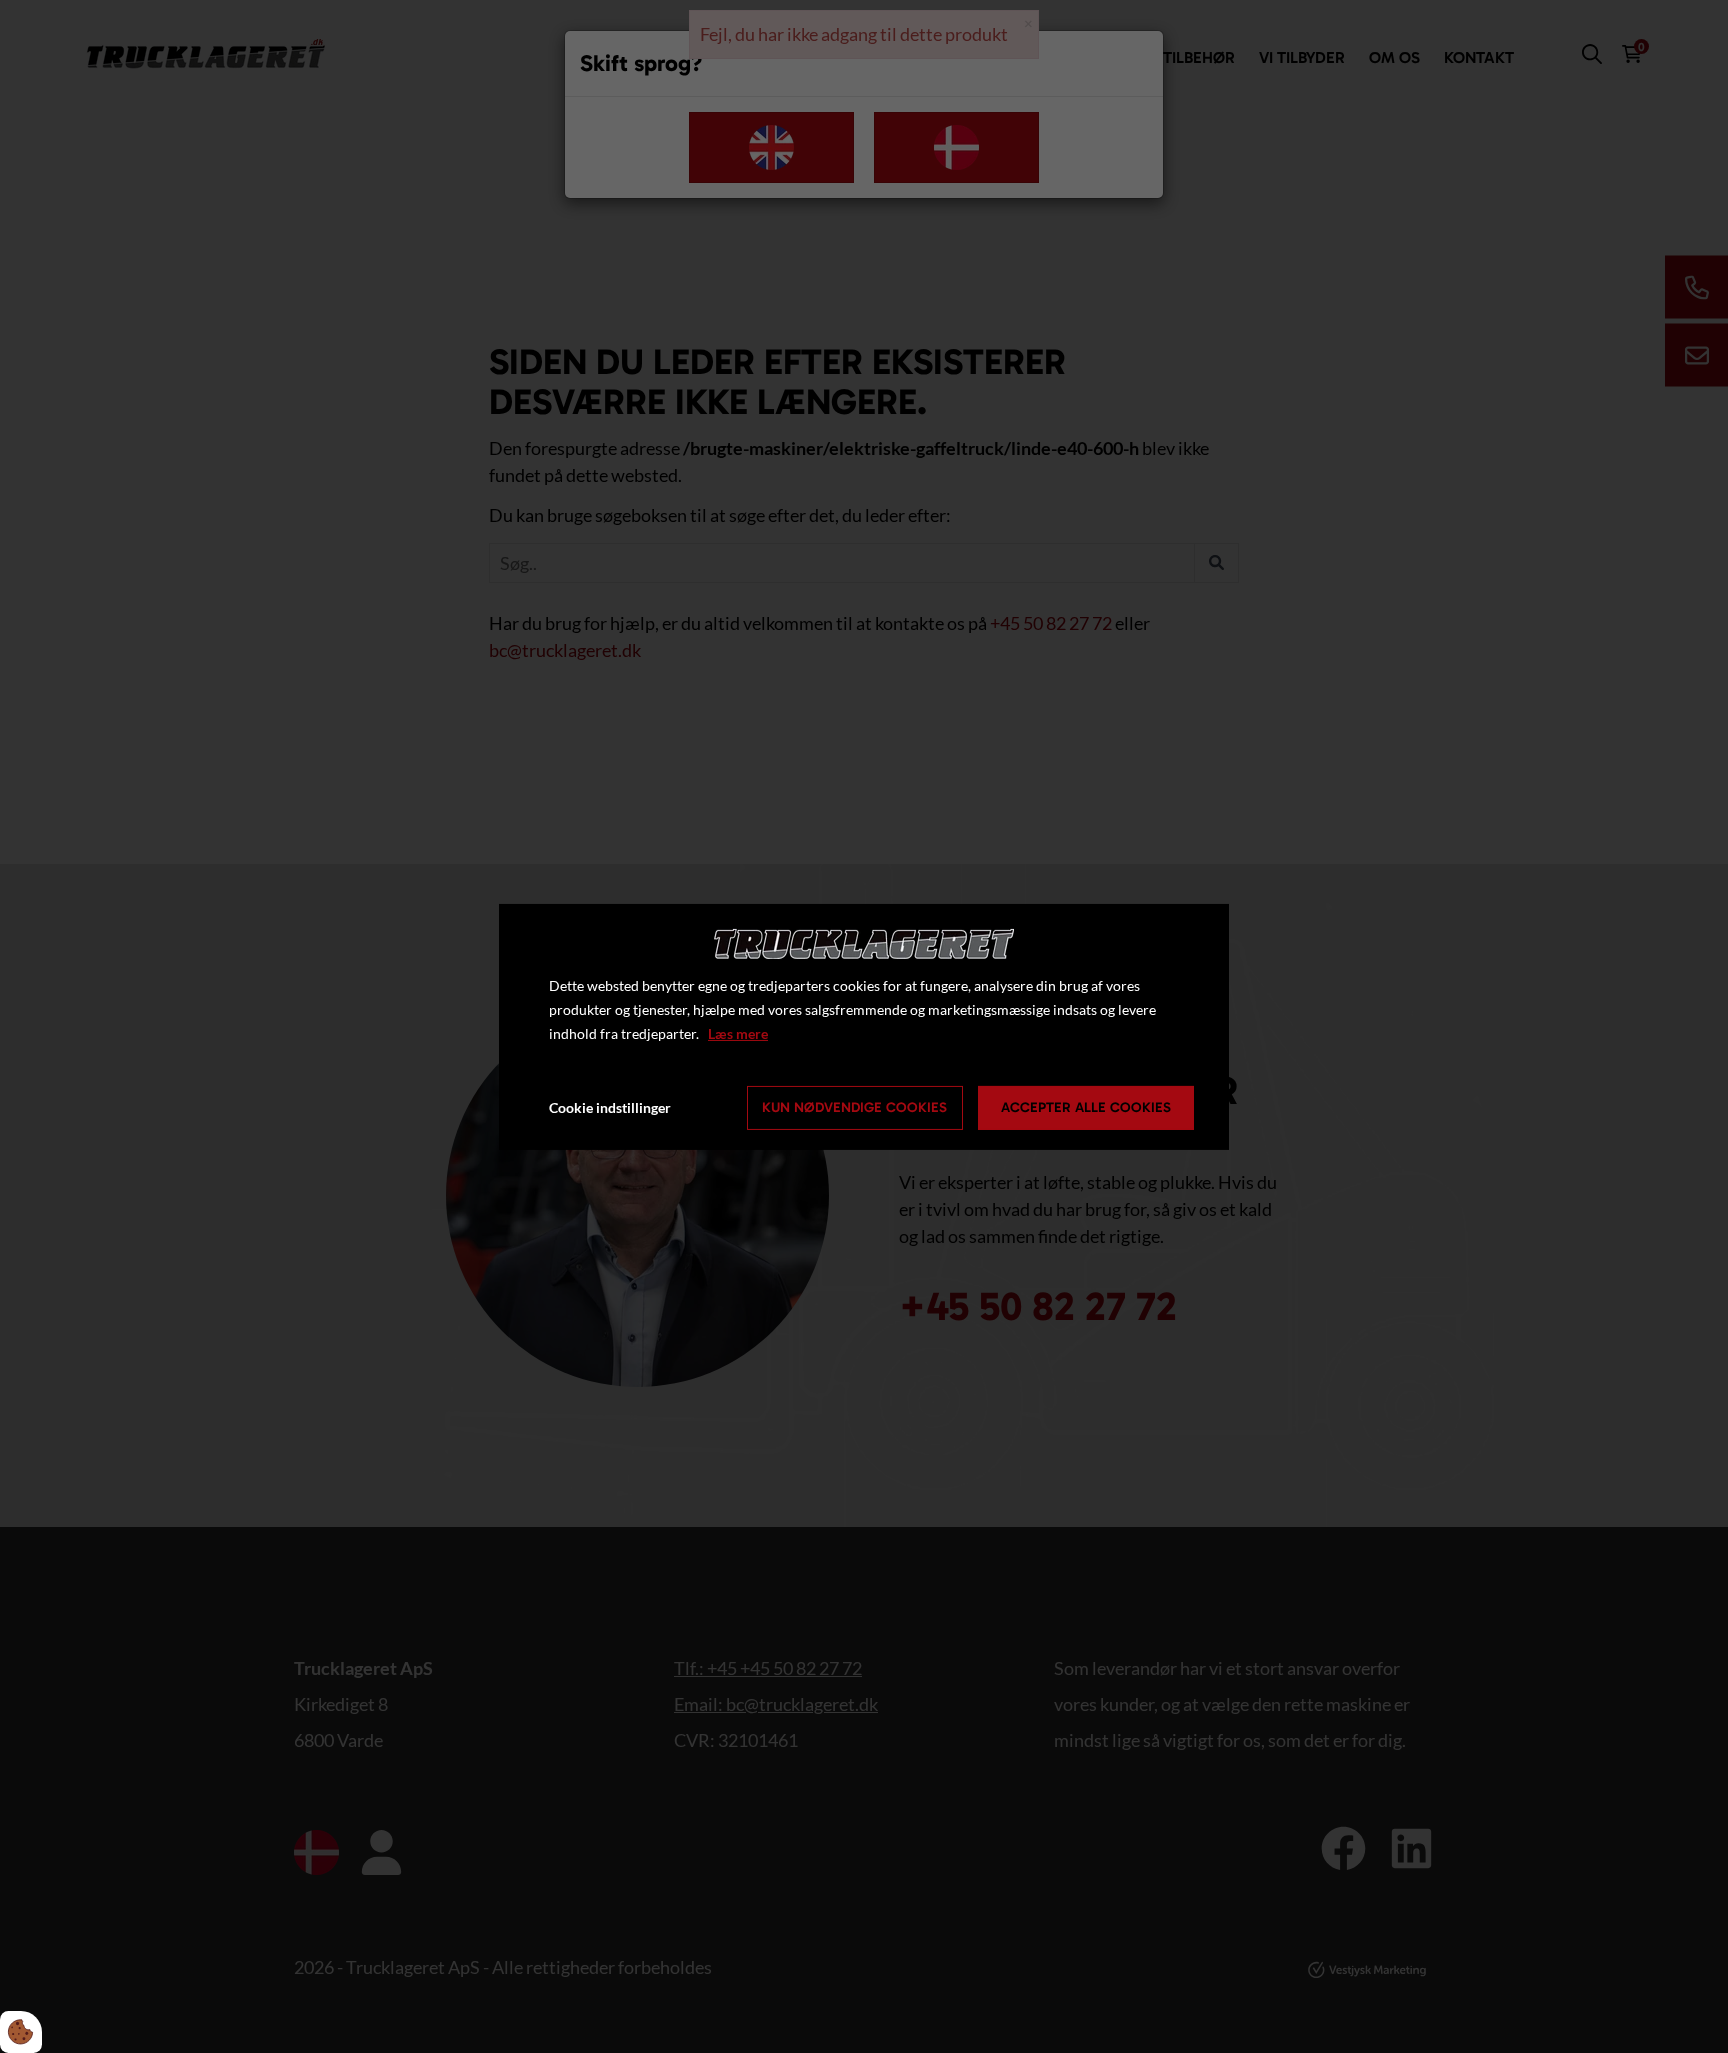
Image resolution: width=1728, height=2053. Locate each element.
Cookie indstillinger (610, 1107)
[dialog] (864, 1026)
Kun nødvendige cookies (854, 1107)
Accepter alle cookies (1086, 1107)
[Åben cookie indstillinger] (21, 2032)
